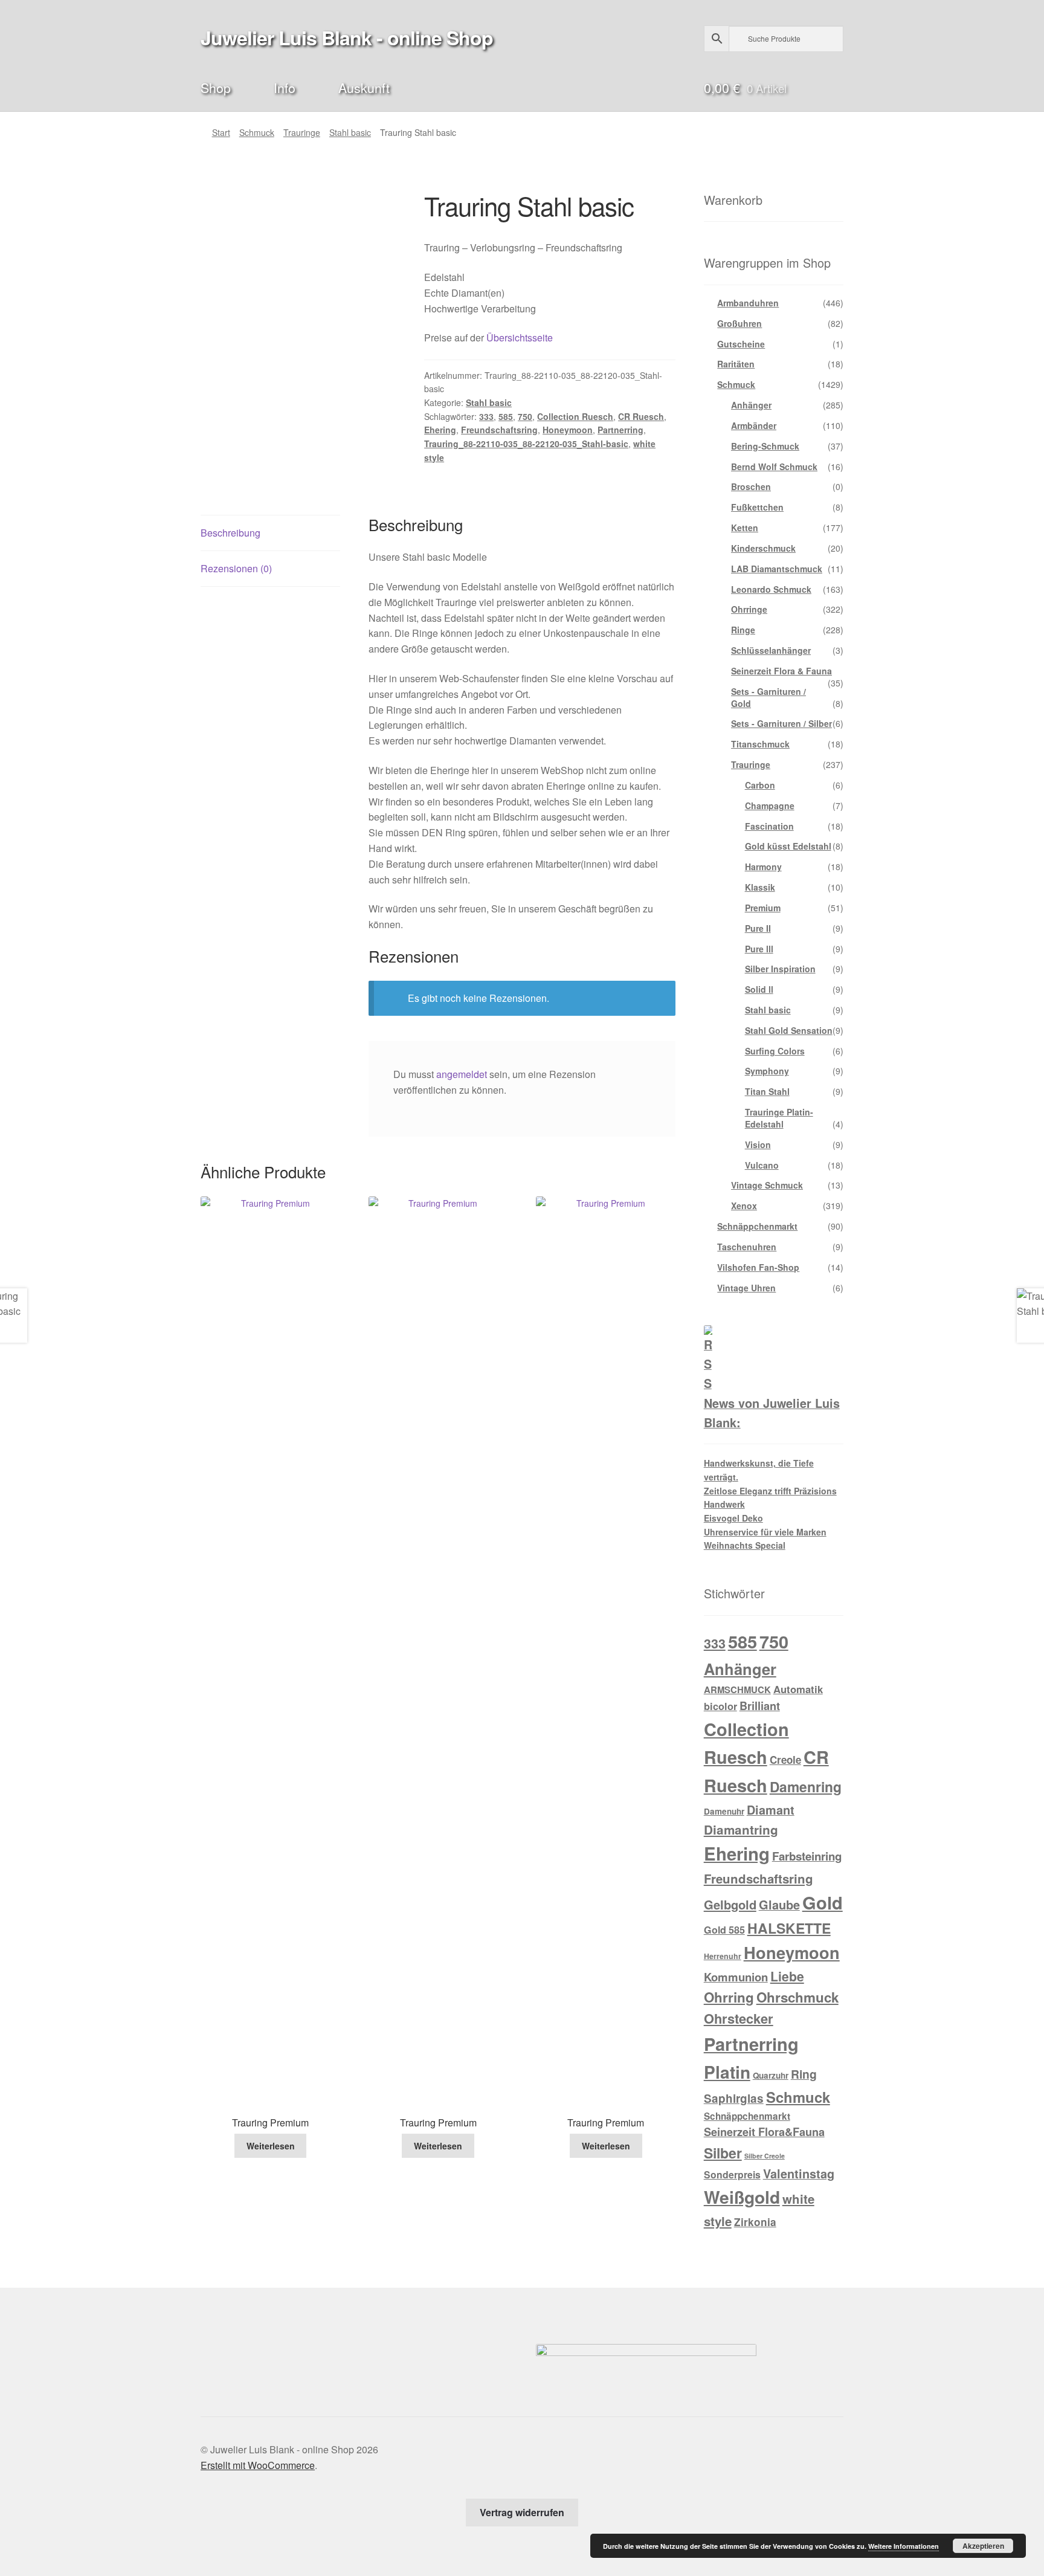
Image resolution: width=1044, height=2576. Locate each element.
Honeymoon (568, 430)
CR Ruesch (641, 416)
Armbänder (754, 425)
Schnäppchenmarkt (757, 1226)
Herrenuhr (723, 1956)
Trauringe (302, 132)
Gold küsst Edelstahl (788, 846)
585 (506, 416)
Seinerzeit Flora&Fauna (764, 2132)
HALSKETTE (789, 1928)
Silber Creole (765, 2156)
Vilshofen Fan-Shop (758, 1267)
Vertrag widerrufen (522, 2512)
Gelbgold (730, 1904)
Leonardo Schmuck (771, 589)
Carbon (760, 785)
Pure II (758, 928)
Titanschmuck (760, 744)
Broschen (751, 486)
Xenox (744, 1206)
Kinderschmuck (763, 548)
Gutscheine (741, 344)
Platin (727, 2072)
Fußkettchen (757, 507)
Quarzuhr (771, 2075)
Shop (216, 87)
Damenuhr (724, 1811)
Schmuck (257, 132)
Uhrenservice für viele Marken (765, 1532)
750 (525, 416)
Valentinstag (799, 2174)
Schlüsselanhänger (771, 650)
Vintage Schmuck (767, 1185)
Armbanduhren (748, 303)
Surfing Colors (775, 1051)
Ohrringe (749, 609)
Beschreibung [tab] (230, 533)
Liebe (787, 1976)
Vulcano (762, 1165)
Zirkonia (755, 2222)
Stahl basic (350, 132)
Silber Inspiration (780, 969)
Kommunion (736, 1977)
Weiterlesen (271, 2146)
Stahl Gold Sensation (789, 1030)
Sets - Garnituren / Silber (781, 723)
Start (221, 132)
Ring (804, 2074)
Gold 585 (724, 1930)
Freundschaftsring (499, 430)
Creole (785, 1760)
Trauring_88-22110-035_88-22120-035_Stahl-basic (526, 444)
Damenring (806, 1787)
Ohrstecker (739, 2018)
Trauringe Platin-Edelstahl (779, 1118)
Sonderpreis (732, 2174)
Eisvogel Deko (733, 1518)
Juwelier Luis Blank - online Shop (347, 37)
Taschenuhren (747, 1247)
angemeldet (462, 1074)
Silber (723, 2153)
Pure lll (759, 949)
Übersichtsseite (520, 337)
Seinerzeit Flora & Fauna (781, 671)
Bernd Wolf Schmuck (774, 466)
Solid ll (759, 989)
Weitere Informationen (904, 2546)
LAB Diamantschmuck (777, 569)
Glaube (779, 1905)
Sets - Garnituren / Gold (768, 697)
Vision (758, 1144)
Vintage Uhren (746, 1288)
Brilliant (760, 1706)
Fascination (769, 826)
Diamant (771, 1810)
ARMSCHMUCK (737, 1690)
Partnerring (620, 430)
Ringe (743, 630)
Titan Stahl (767, 1091)
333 (486, 416)
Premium (763, 908)
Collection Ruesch (575, 416)
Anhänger (751, 405)
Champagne (770, 805)
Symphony (767, 1071)
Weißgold (742, 2197)
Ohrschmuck (797, 1997)
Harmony (763, 867)
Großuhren (739, 323)
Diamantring (741, 1829)
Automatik (798, 1689)
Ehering (440, 430)
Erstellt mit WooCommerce (258, 2465)
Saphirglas (734, 2098)
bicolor (720, 1706)
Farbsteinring (807, 1856)
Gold (823, 1902)
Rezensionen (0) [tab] (236, 568)
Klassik (760, 887)
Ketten (745, 528)
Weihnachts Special (745, 1545)
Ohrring (729, 1997)
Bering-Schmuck (765, 446)
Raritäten (736, 364)
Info (285, 87)
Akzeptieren (983, 2546)
